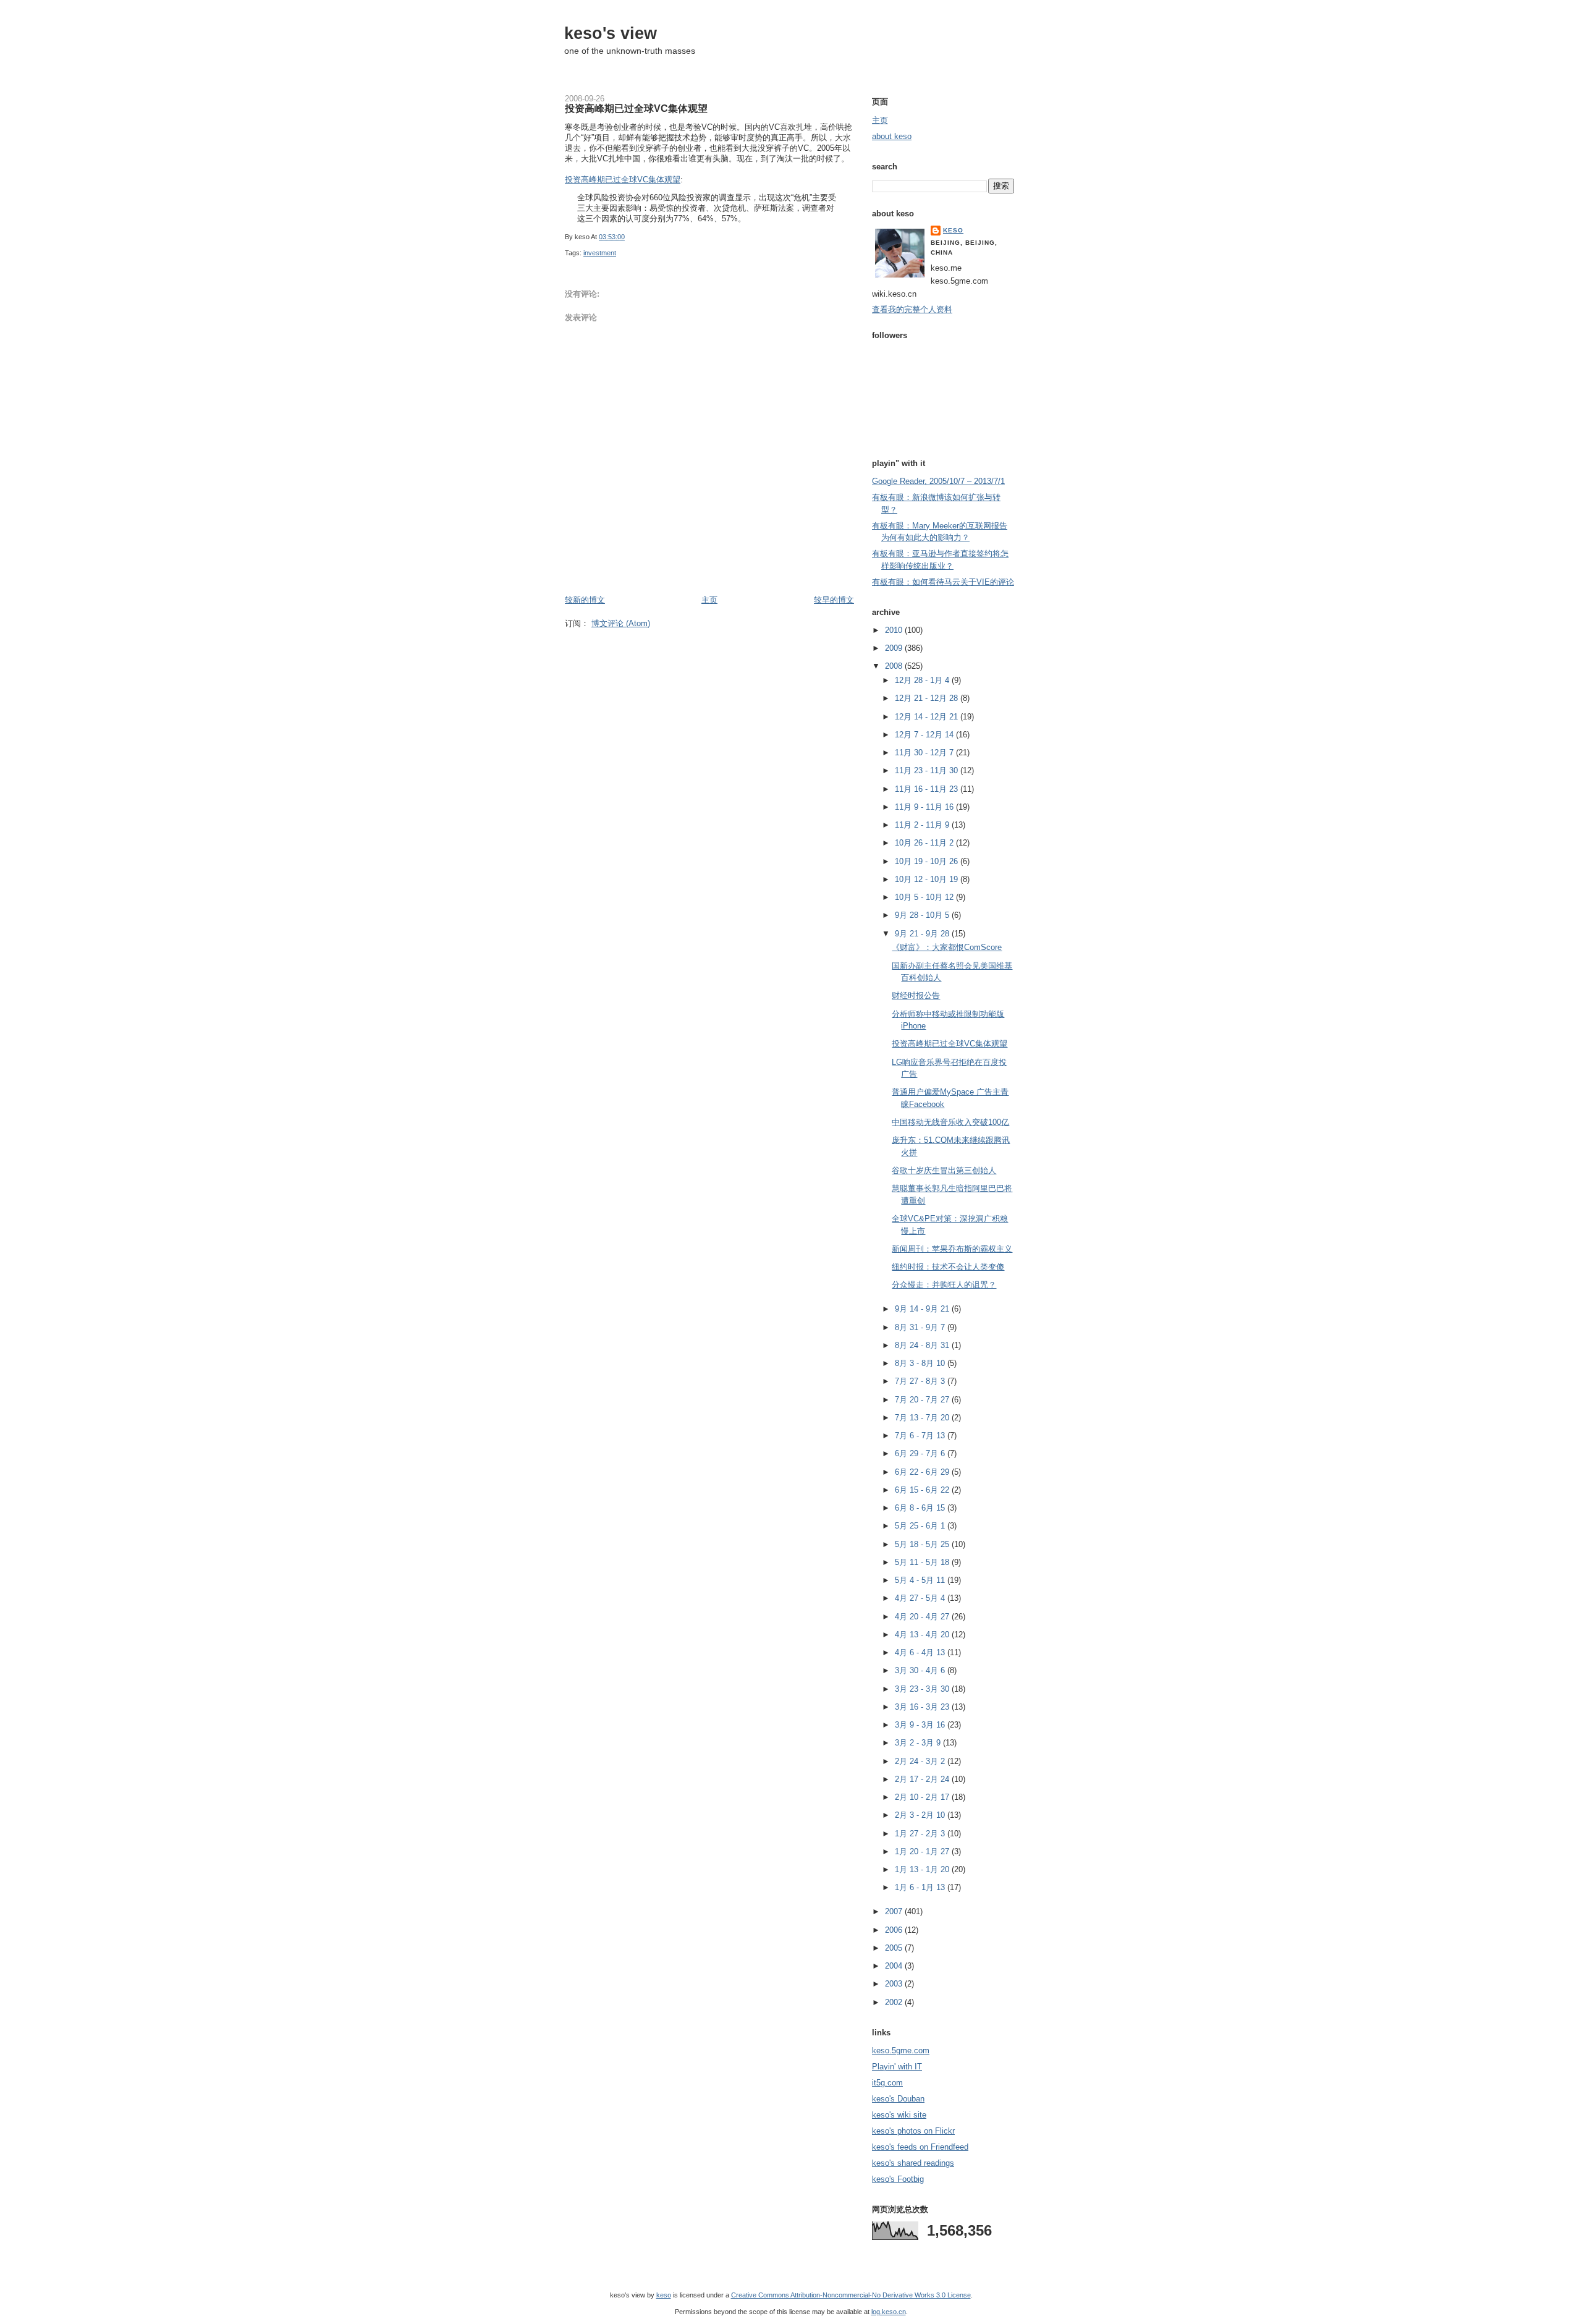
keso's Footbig (898, 2179)
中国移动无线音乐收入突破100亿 (950, 1122)
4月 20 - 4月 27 (923, 1617)
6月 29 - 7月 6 (921, 1453)
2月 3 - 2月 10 (921, 1815)
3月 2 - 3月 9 (919, 1743)
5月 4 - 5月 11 (921, 1580)
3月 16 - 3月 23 (923, 1707)
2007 (895, 1911)
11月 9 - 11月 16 (925, 807)
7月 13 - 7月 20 (923, 1418)
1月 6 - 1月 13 (921, 1887)
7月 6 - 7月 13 (921, 1436)
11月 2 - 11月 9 (923, 825)
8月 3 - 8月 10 (921, 1363)
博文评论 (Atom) (621, 623)
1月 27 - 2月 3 (921, 1834)
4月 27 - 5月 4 (921, 1598)
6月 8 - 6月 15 (921, 1508)
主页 (709, 600)
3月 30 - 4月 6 (921, 1670)
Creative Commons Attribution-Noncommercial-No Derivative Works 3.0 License (851, 2295)
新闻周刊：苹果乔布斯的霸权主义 (952, 1249)
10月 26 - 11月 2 (925, 843)
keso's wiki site (899, 2115)
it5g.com (887, 2083)
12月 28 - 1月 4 (923, 680)
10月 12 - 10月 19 (928, 879)
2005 (895, 1948)
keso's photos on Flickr (913, 2131)
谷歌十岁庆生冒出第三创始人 (944, 1170)
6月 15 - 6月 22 (923, 1490)
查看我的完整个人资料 (912, 309)
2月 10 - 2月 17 (923, 1797)
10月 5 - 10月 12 (925, 897)
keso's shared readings (913, 2163)
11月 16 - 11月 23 (928, 789)
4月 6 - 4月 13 (921, 1652)
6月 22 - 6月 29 (923, 1472)
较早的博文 (834, 600)
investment (600, 253)
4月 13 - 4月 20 (923, 1635)
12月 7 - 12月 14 (925, 735)
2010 (895, 630)
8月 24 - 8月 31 (923, 1345)
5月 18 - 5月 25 (923, 1544)
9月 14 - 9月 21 (923, 1309)
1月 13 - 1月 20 (923, 1869)
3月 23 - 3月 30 (923, 1689)
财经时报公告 (916, 995)
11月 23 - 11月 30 (928, 770)
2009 (895, 648)
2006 (895, 1930)
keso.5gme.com (901, 2050)
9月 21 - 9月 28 (923, 934)
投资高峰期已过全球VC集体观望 (636, 108)
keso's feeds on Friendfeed (920, 2147)
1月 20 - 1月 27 (923, 1851)
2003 (895, 1984)
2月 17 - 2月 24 (923, 1779)
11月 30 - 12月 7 (925, 753)
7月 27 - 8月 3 (921, 1381)
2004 (895, 1966)
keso (953, 230)
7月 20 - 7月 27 (923, 1400)
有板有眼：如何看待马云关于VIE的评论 (943, 582)
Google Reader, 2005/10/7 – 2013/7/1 (938, 481)
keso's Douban (898, 2099)
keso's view (611, 33)
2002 (895, 2002)
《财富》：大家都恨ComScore (947, 947)
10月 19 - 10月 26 (928, 861)
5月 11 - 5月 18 (923, 1562)
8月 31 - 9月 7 (921, 1327)
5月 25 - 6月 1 (921, 1526)
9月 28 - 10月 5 (923, 915)
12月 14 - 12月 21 (928, 717)
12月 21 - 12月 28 (928, 698)
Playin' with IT (897, 2067)
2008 (895, 666)
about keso (892, 136)
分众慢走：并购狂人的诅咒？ (944, 1285)
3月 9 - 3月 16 (921, 1725)
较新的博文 (585, 600)
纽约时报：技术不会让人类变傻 (948, 1267)
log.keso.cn (889, 2312)
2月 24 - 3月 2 (921, 1761)
